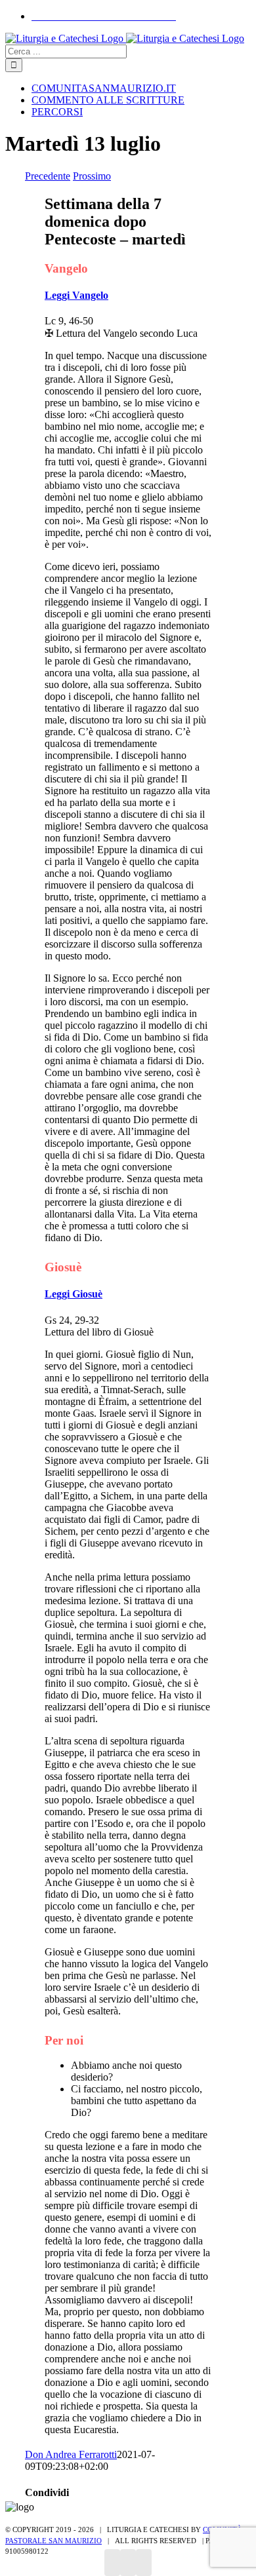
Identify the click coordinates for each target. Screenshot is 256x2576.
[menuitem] (104, 16)
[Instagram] (128, 2563)
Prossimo (92, 176)
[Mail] (144, 2563)
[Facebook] (112, 2563)
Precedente (48, 176)
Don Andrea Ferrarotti (71, 2454)
